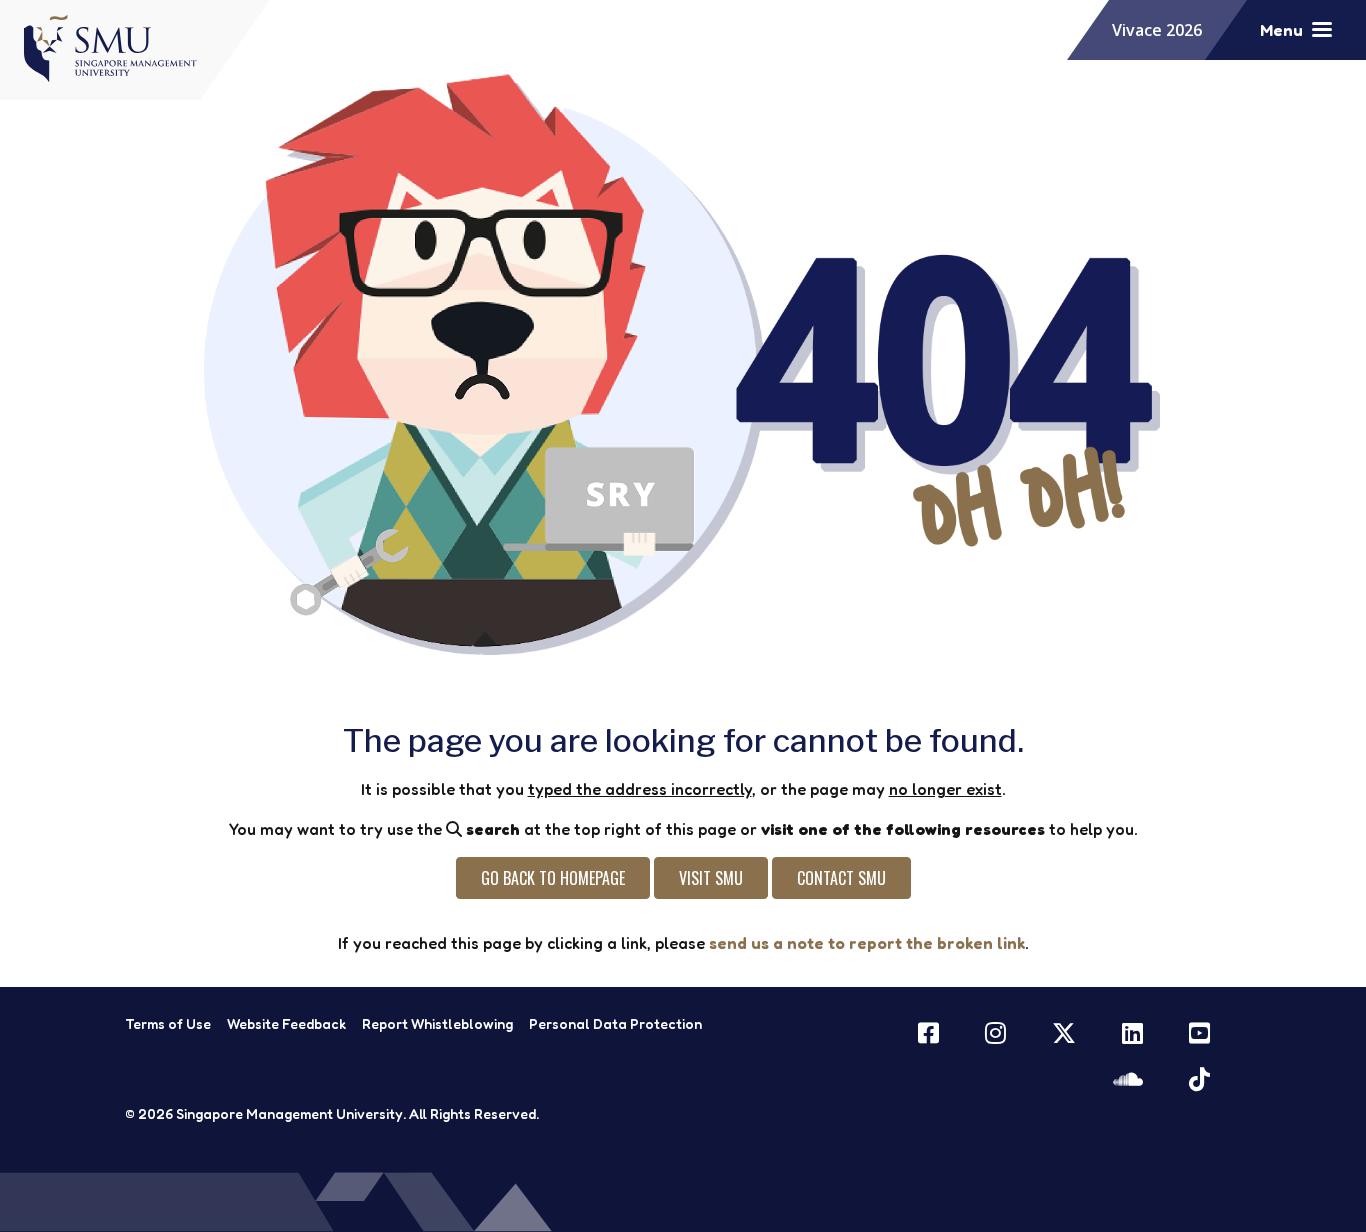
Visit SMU (711, 878)
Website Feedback (286, 1023)
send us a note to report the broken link (867, 943)
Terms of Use (168, 1023)
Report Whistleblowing (437, 1023)
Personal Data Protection (615, 1023)
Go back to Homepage (553, 878)
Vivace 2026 (1157, 30)
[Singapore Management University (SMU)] (117, 48)
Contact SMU (841, 878)
